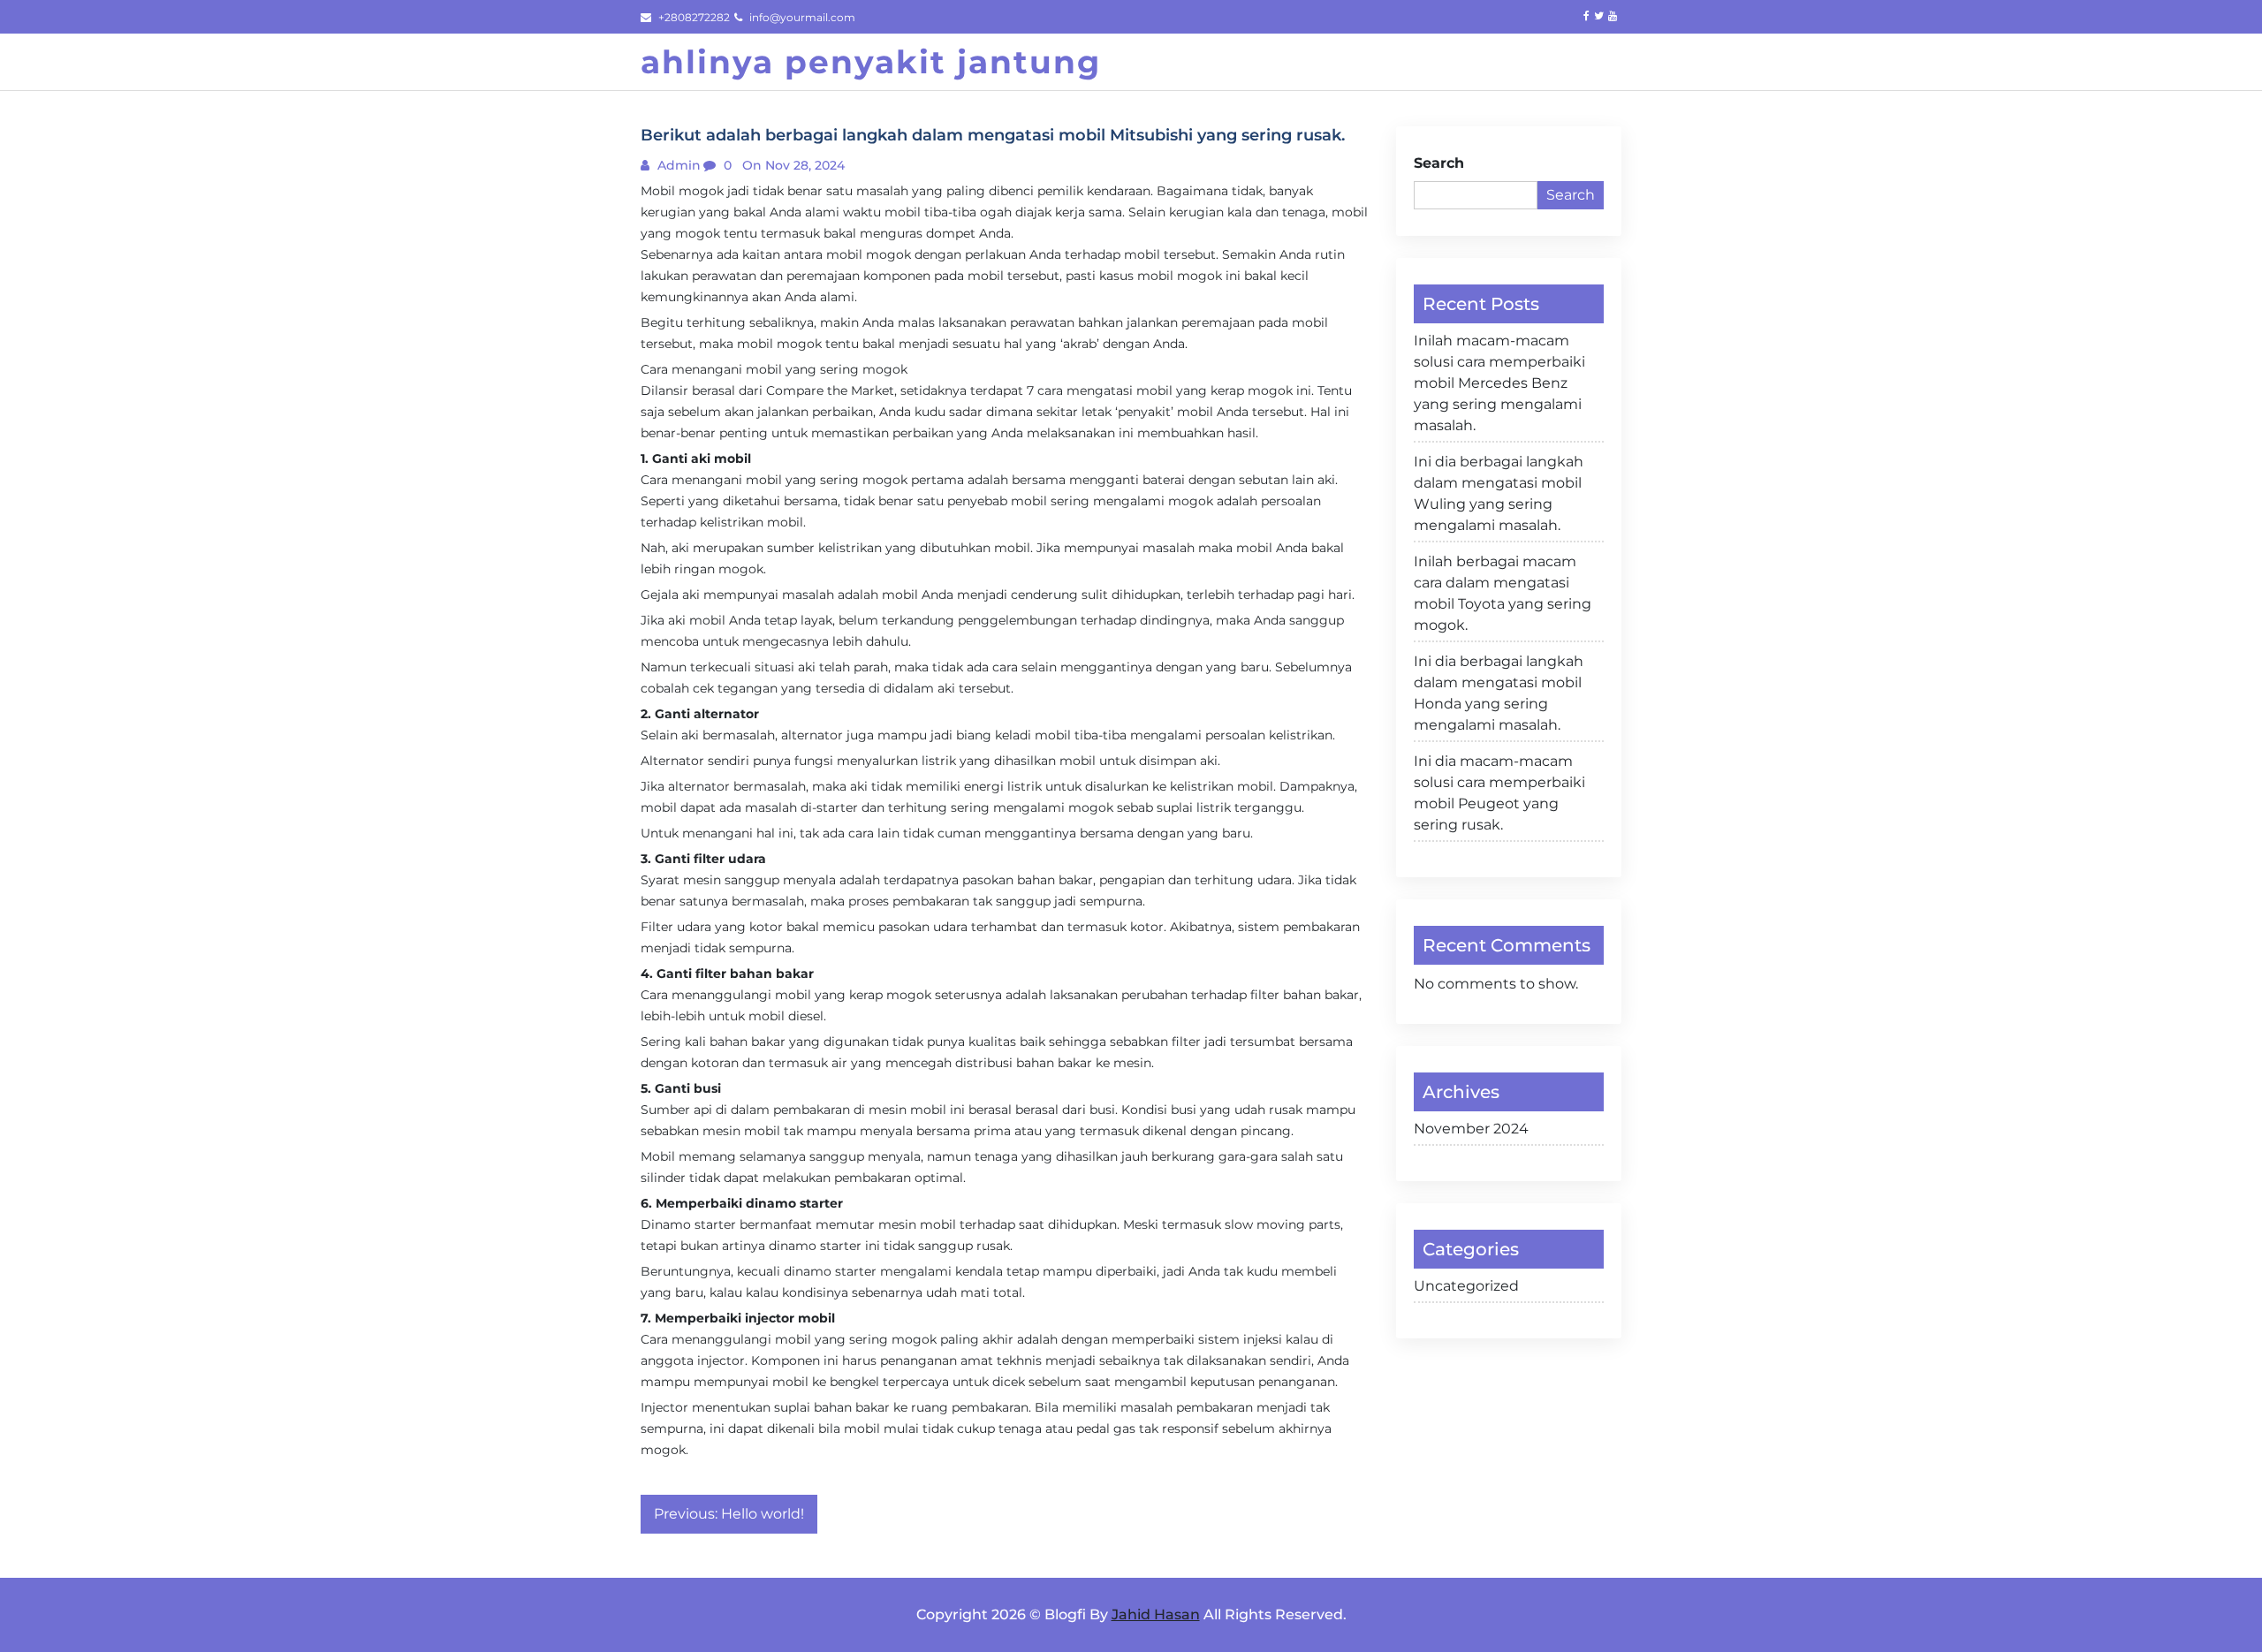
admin (677, 165)
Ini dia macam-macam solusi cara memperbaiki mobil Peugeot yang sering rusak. (1499, 793)
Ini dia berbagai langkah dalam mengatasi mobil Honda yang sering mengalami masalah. (1499, 693)
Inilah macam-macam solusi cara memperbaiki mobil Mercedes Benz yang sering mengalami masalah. (1499, 383)
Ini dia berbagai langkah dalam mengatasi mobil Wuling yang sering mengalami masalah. (1499, 493)
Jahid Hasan (1156, 1614)
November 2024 (1471, 1129)
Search (1439, 163)
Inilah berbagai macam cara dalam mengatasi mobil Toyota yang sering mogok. (1503, 593)
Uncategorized (1466, 1286)
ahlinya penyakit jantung (871, 62)
